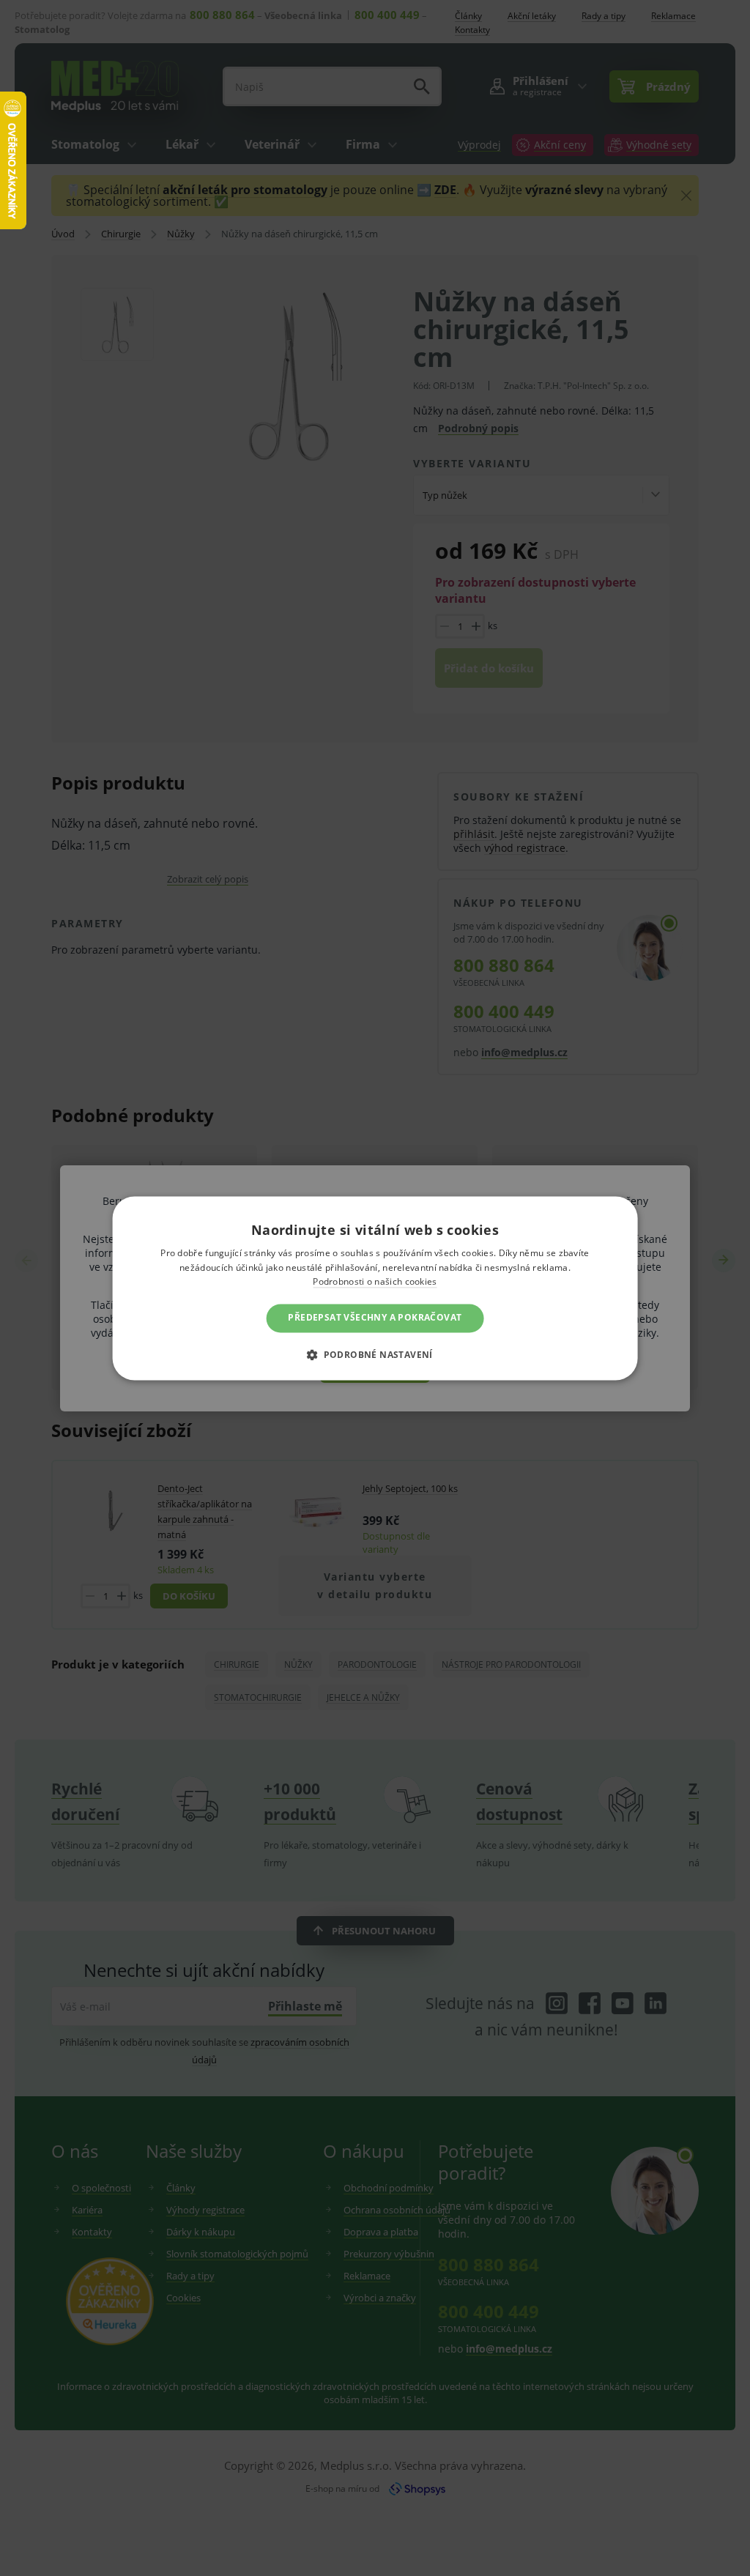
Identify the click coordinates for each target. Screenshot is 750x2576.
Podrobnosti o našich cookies (375, 1282)
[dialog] (375, 1288)
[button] (375, 1354)
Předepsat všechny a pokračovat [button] (375, 1318)
